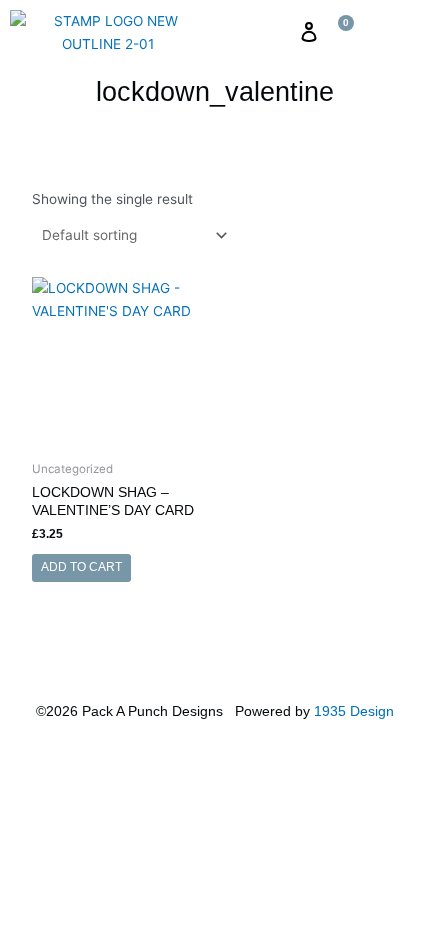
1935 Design (354, 711)
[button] (276, 32)
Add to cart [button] (81, 567)
